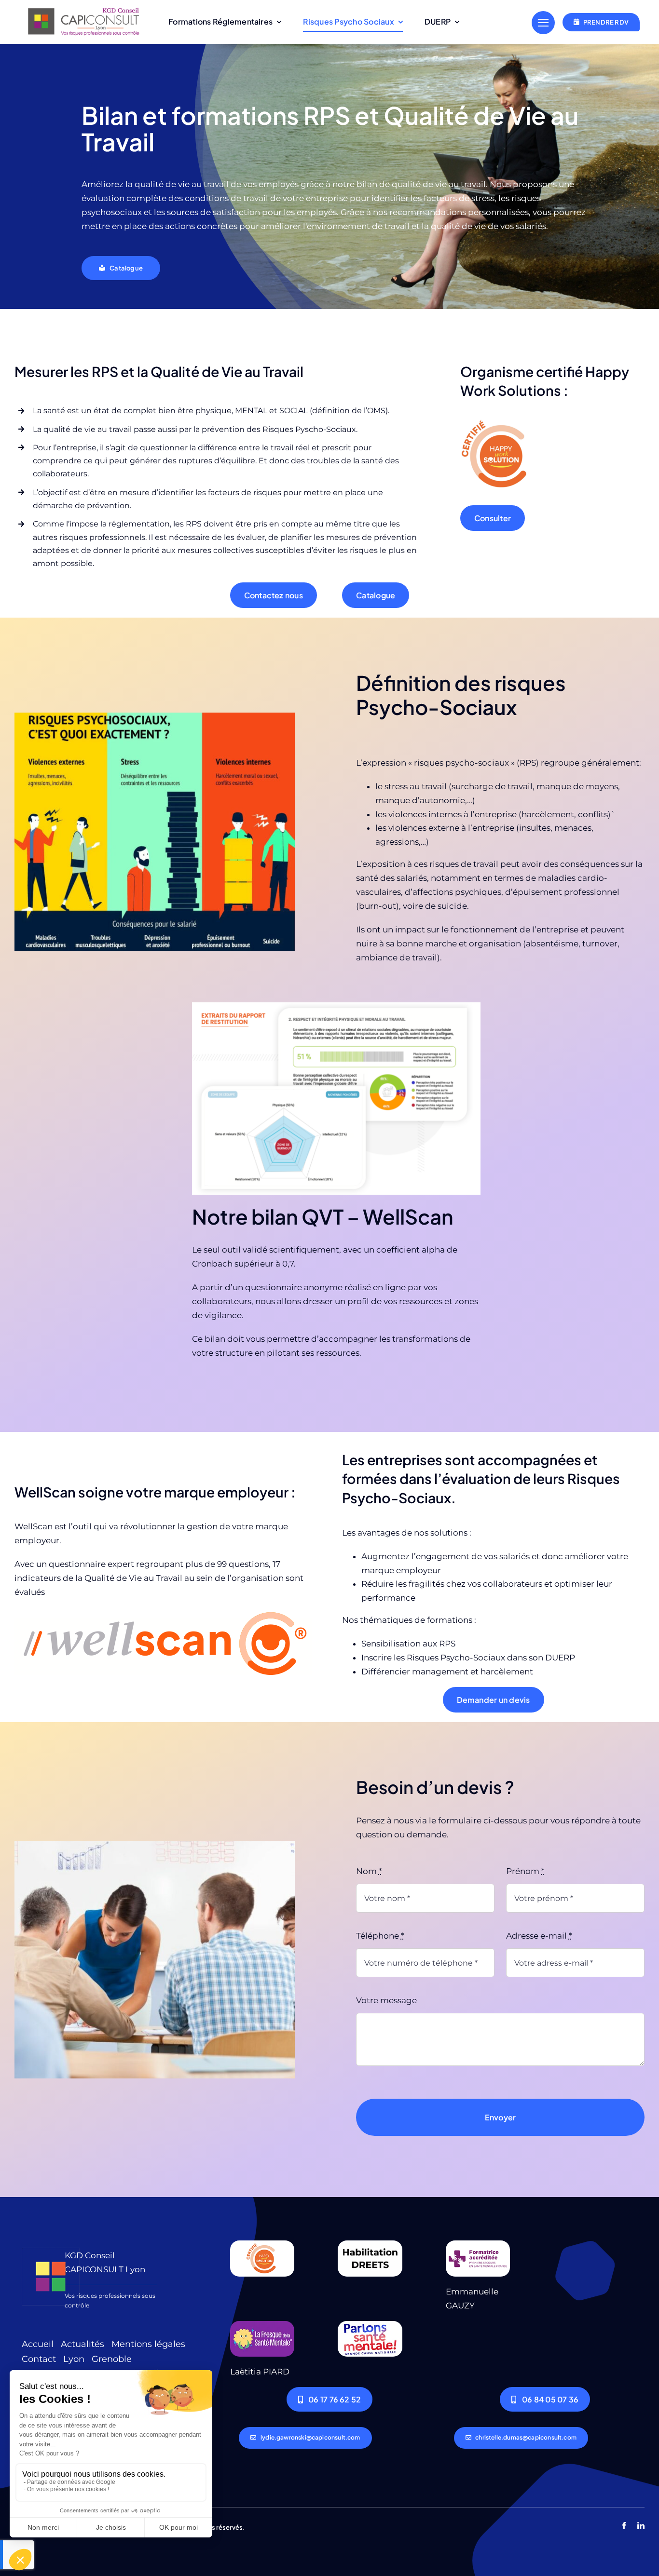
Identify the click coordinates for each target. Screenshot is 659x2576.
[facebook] (624, 2526)
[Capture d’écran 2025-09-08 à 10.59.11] (163, 1613)
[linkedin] (641, 2526)
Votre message (386, 2000)
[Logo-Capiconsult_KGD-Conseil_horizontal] (84, 9)
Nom (369, 1871)
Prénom (525, 1871)
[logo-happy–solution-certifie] (262, 2244)
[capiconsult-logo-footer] (51, 2244)
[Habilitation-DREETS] (370, 2244)
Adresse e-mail (539, 1936)
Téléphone (380, 1936)
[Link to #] (543, 23)
